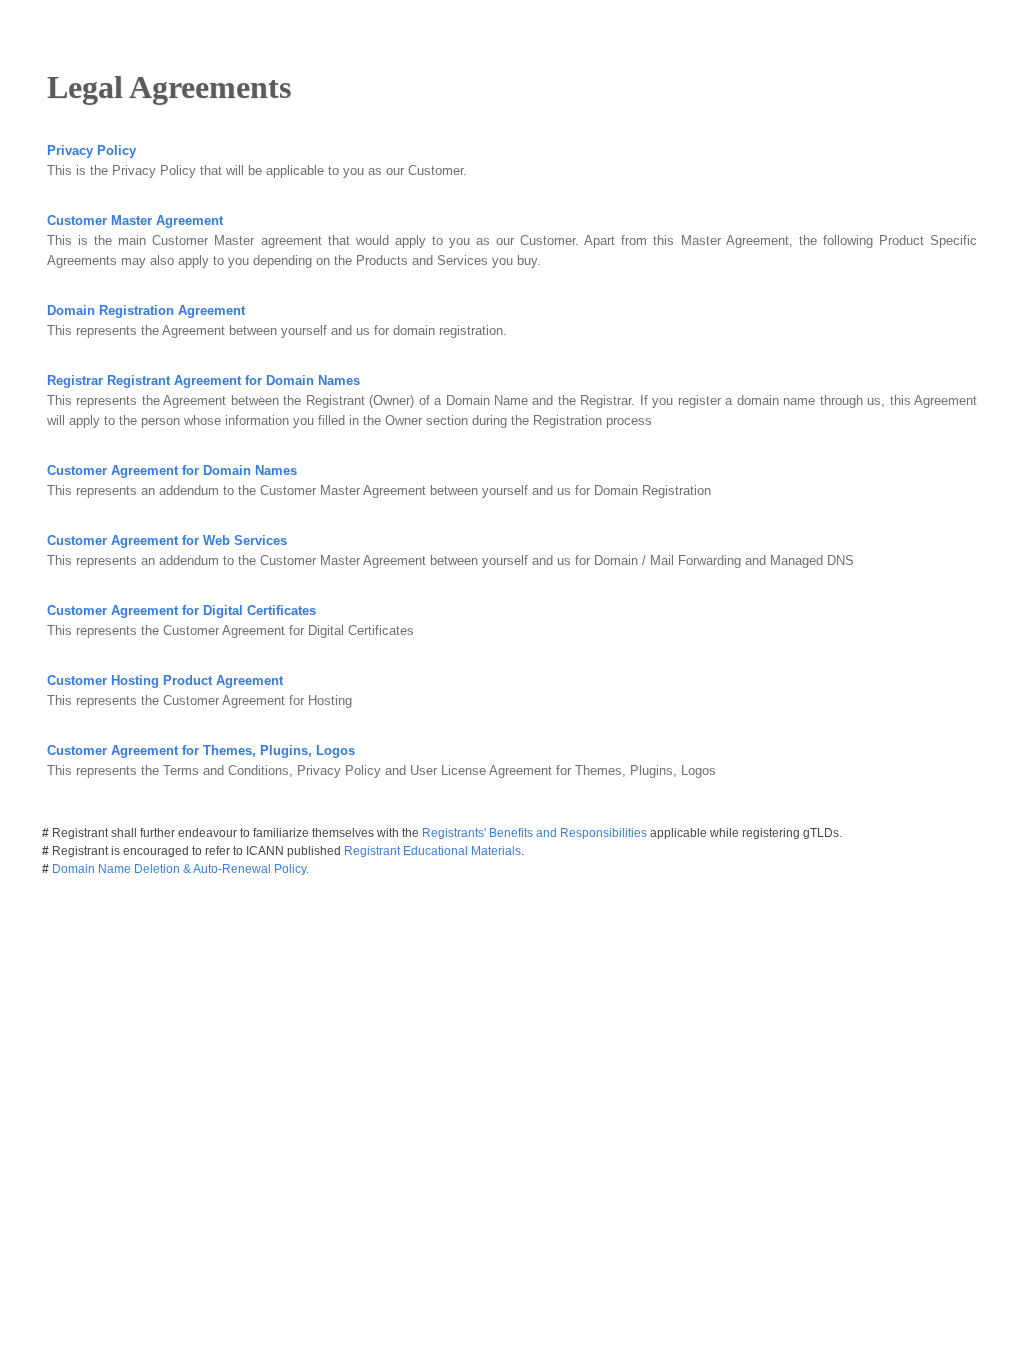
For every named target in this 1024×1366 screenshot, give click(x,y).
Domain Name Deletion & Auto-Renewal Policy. (180, 869)
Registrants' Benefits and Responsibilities (536, 833)
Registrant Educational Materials (432, 851)
